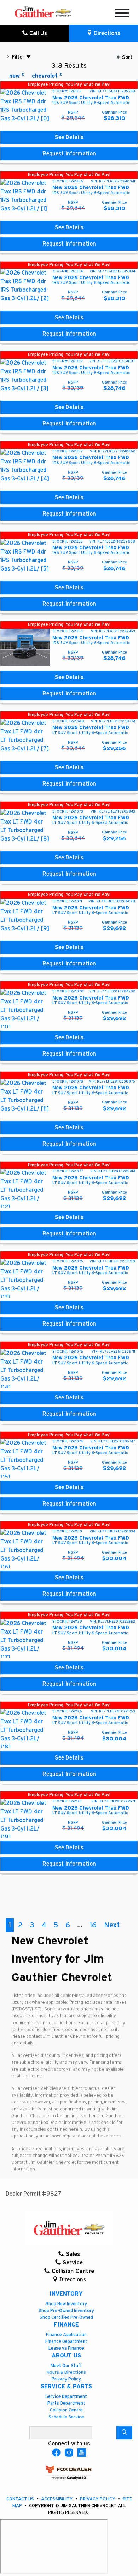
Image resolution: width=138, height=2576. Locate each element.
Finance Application (66, 2335)
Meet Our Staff (66, 2366)
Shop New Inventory (66, 2304)
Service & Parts (66, 2387)
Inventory (66, 2294)
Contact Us (21, 2499)
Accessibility (57, 2499)
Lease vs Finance (66, 2348)
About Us (66, 2356)
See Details (69, 137)
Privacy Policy (66, 2379)
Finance (66, 2325)
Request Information (69, 154)
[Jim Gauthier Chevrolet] (43, 12)
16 (93, 1925)
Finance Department (66, 2342)
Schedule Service (66, 2417)
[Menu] (122, 14)
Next (112, 1925)
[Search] (124, 2433)
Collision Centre (66, 2410)
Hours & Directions (66, 2373)
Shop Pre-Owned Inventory (66, 2311)
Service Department (66, 2397)
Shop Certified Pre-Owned (66, 2318)
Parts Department (66, 2403)
